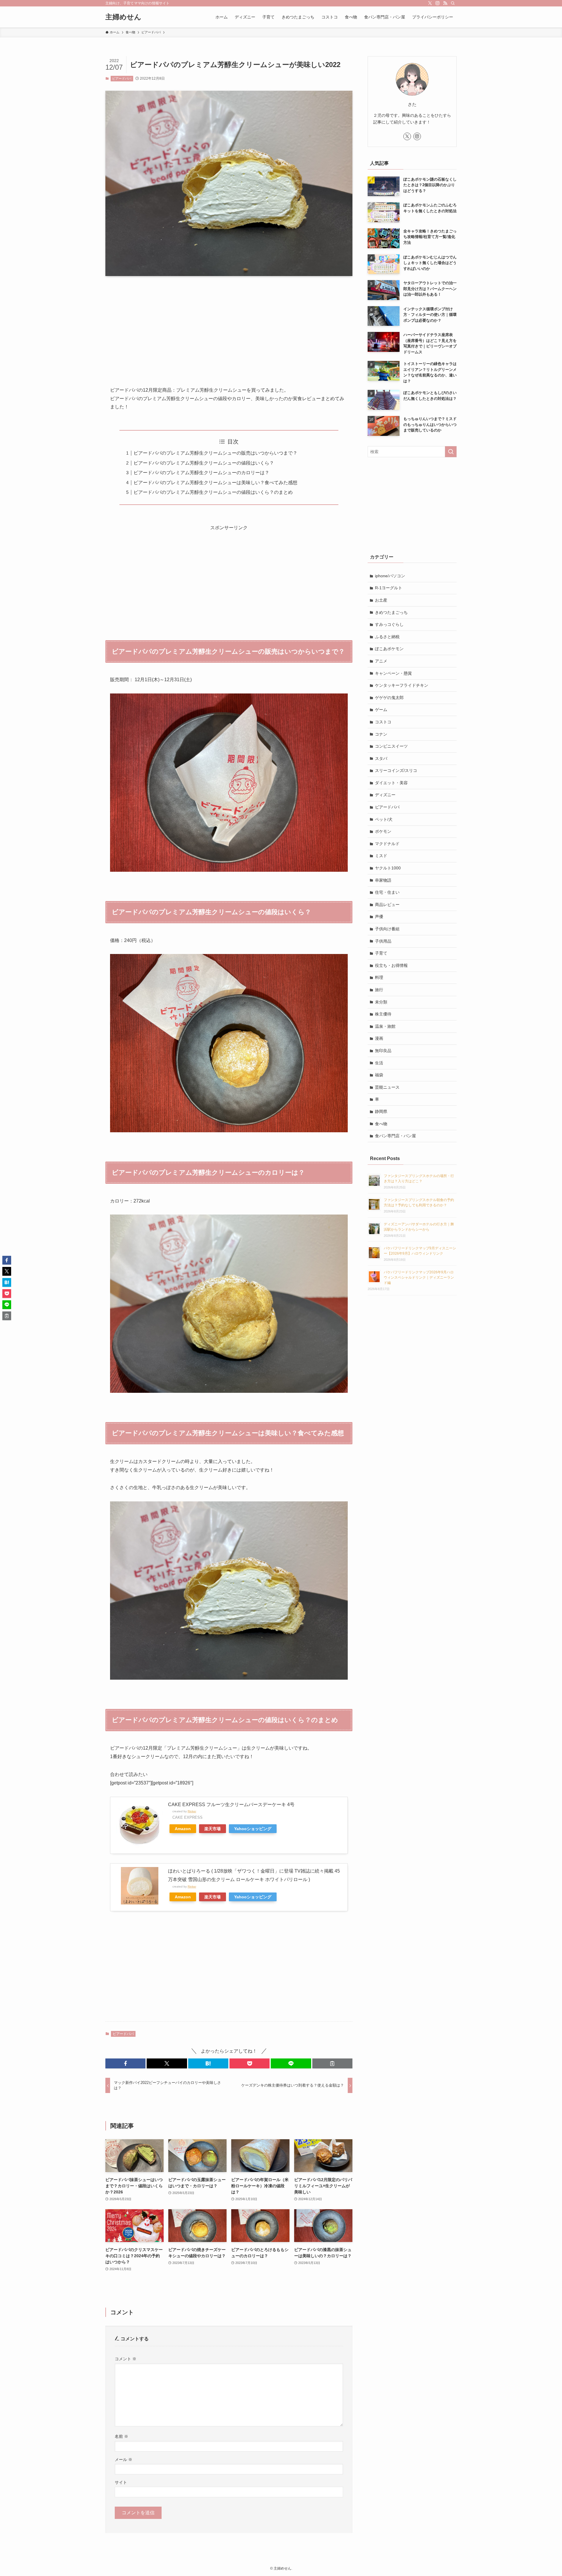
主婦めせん (123, 17)
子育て (381, 953)
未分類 (381, 1002)
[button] (125, 2063)
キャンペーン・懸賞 (393, 673)
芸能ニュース (387, 1087)
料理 (379, 977)
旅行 (379, 990)
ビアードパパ (122, 78)
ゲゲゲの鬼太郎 (389, 698)
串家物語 (383, 880)
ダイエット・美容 (391, 783)
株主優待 (383, 1014)
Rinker (192, 1811)
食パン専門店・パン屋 (395, 1136)
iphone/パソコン (390, 576)
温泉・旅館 (385, 1026)
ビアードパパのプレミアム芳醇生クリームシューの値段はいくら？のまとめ (213, 492)
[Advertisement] (229, 326)
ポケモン (383, 831)
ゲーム (381, 710)
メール (124, 2459)
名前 (121, 2436)
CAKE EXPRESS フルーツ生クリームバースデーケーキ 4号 (231, 1805)
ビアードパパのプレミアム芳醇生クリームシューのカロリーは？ (201, 473)
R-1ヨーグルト (389, 588)
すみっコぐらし (389, 624)
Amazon (183, 1829)
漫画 (379, 1038)
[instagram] (438, 3)
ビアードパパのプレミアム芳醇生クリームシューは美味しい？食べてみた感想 (215, 483)
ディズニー (385, 795)
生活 (379, 1063)
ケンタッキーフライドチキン (402, 685)
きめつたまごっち (391, 612)
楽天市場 (213, 1829)
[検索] (453, 3)
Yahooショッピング (253, 1829)
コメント (126, 2359)
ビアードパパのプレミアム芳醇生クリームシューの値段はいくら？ (204, 463)
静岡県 (381, 1111)
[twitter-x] (430, 3)
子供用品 (383, 941)
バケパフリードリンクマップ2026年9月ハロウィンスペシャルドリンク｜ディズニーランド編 (419, 1277)
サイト (121, 2482)
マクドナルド (387, 844)
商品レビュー (387, 905)
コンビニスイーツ (391, 746)
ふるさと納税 (387, 637)
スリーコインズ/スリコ (396, 770)
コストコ (383, 722)
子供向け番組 (387, 929)
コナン (381, 734)
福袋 (379, 1075)
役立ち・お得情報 (391, 965)
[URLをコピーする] (332, 2063)
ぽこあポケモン (389, 649)
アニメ (381, 661)
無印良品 (383, 1051)
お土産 (381, 600)
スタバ (381, 758)
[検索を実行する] (451, 452)
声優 (379, 917)
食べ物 (381, 1124)
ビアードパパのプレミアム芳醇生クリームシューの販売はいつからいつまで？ (215, 453)
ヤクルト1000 (388, 868)
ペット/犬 (384, 819)
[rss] (445, 3)
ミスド (381, 856)
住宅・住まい (387, 892)
